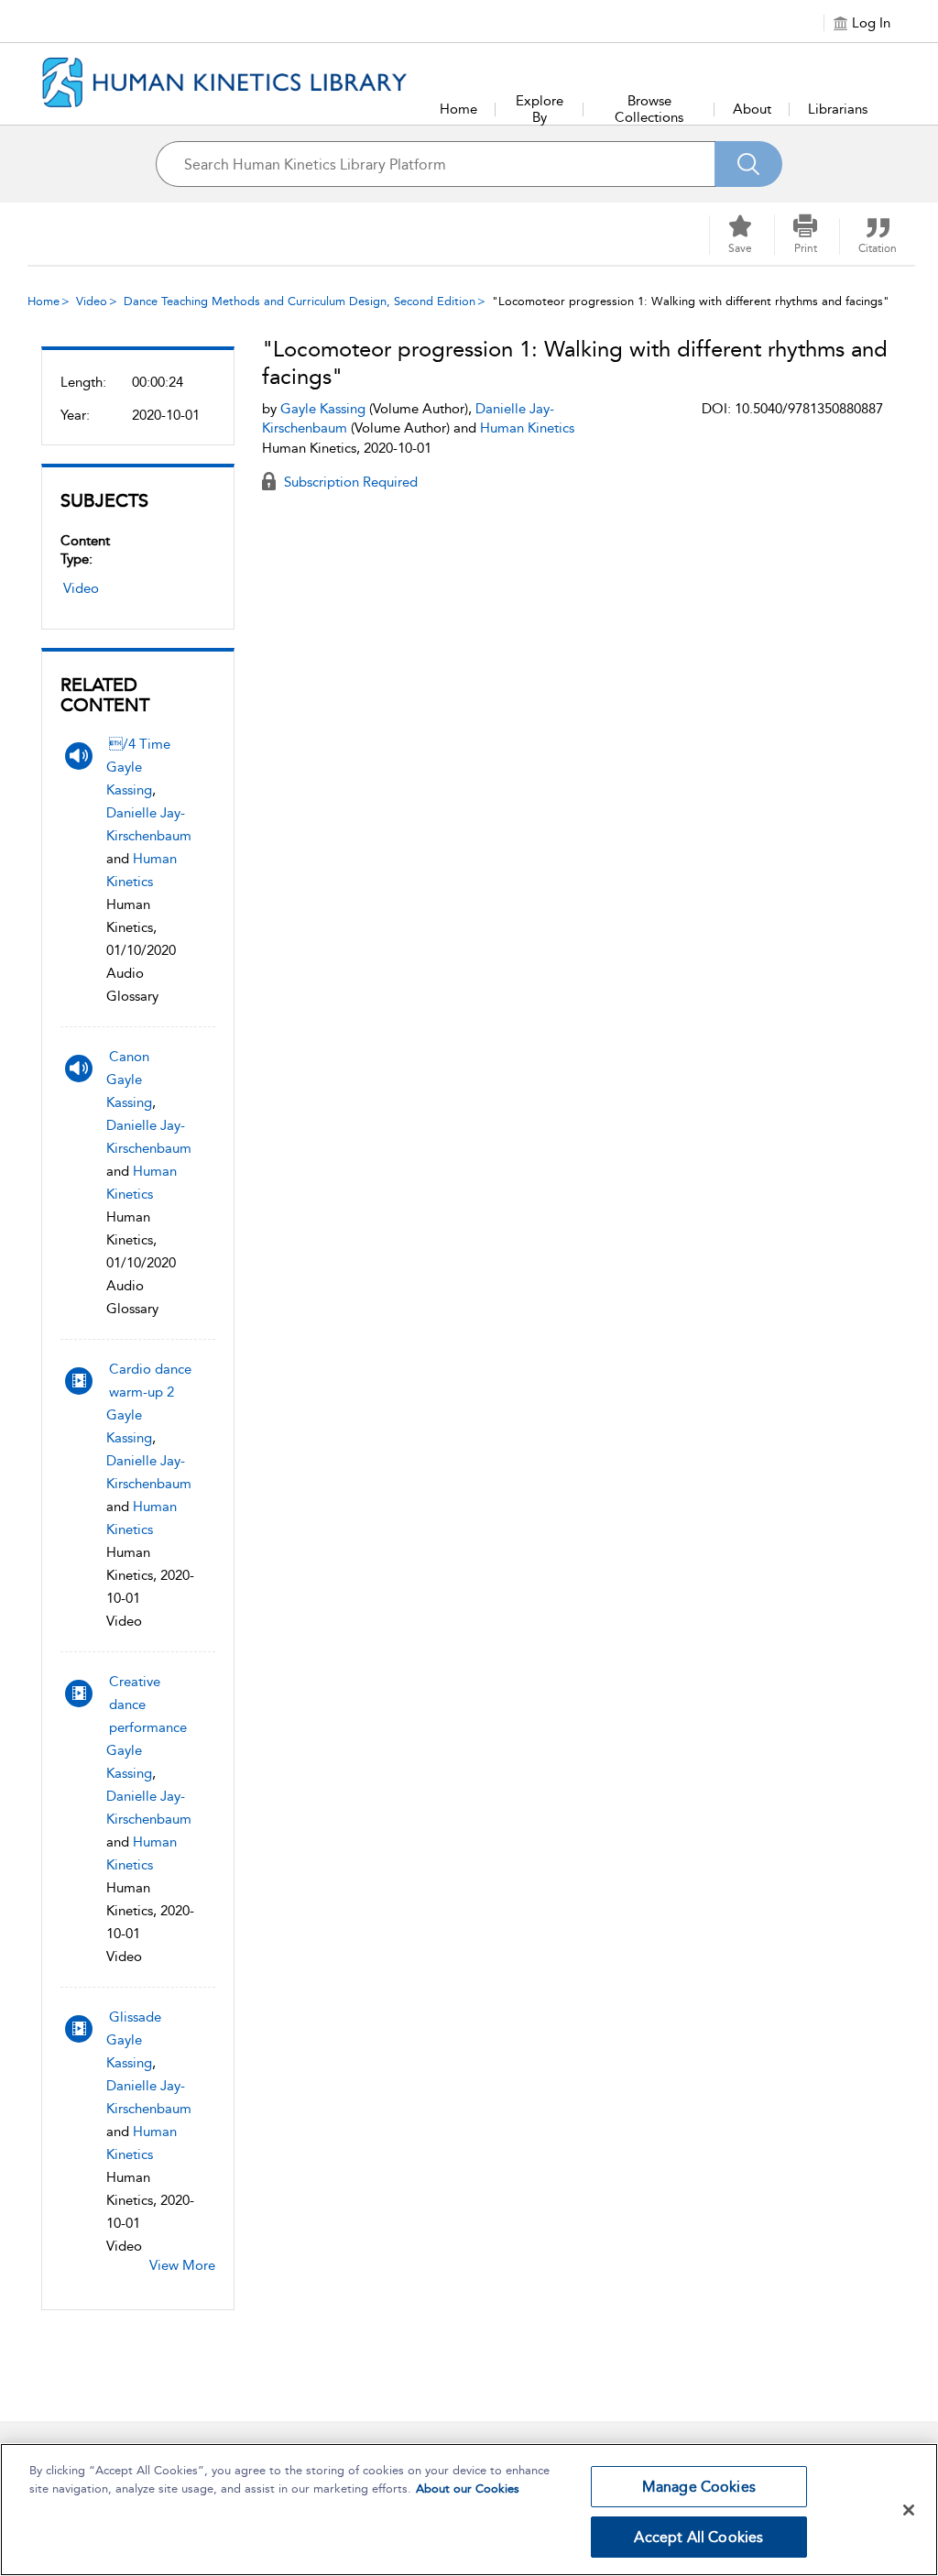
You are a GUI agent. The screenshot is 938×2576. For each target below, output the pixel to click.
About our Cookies (468, 2488)
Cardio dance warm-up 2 (150, 1381)
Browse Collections (649, 109)
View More (182, 2265)
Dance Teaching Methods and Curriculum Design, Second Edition (300, 301)
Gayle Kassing (323, 409)
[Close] (909, 2510)
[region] (469, 2510)
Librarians (838, 109)
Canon (129, 1057)
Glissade (135, 2017)
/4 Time (140, 744)
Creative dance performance (148, 1705)
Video (92, 301)
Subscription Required (349, 482)
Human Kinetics (527, 428)
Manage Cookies (699, 2487)
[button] (805, 235)
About (752, 109)
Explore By (540, 109)
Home (458, 109)
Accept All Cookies (698, 2537)
